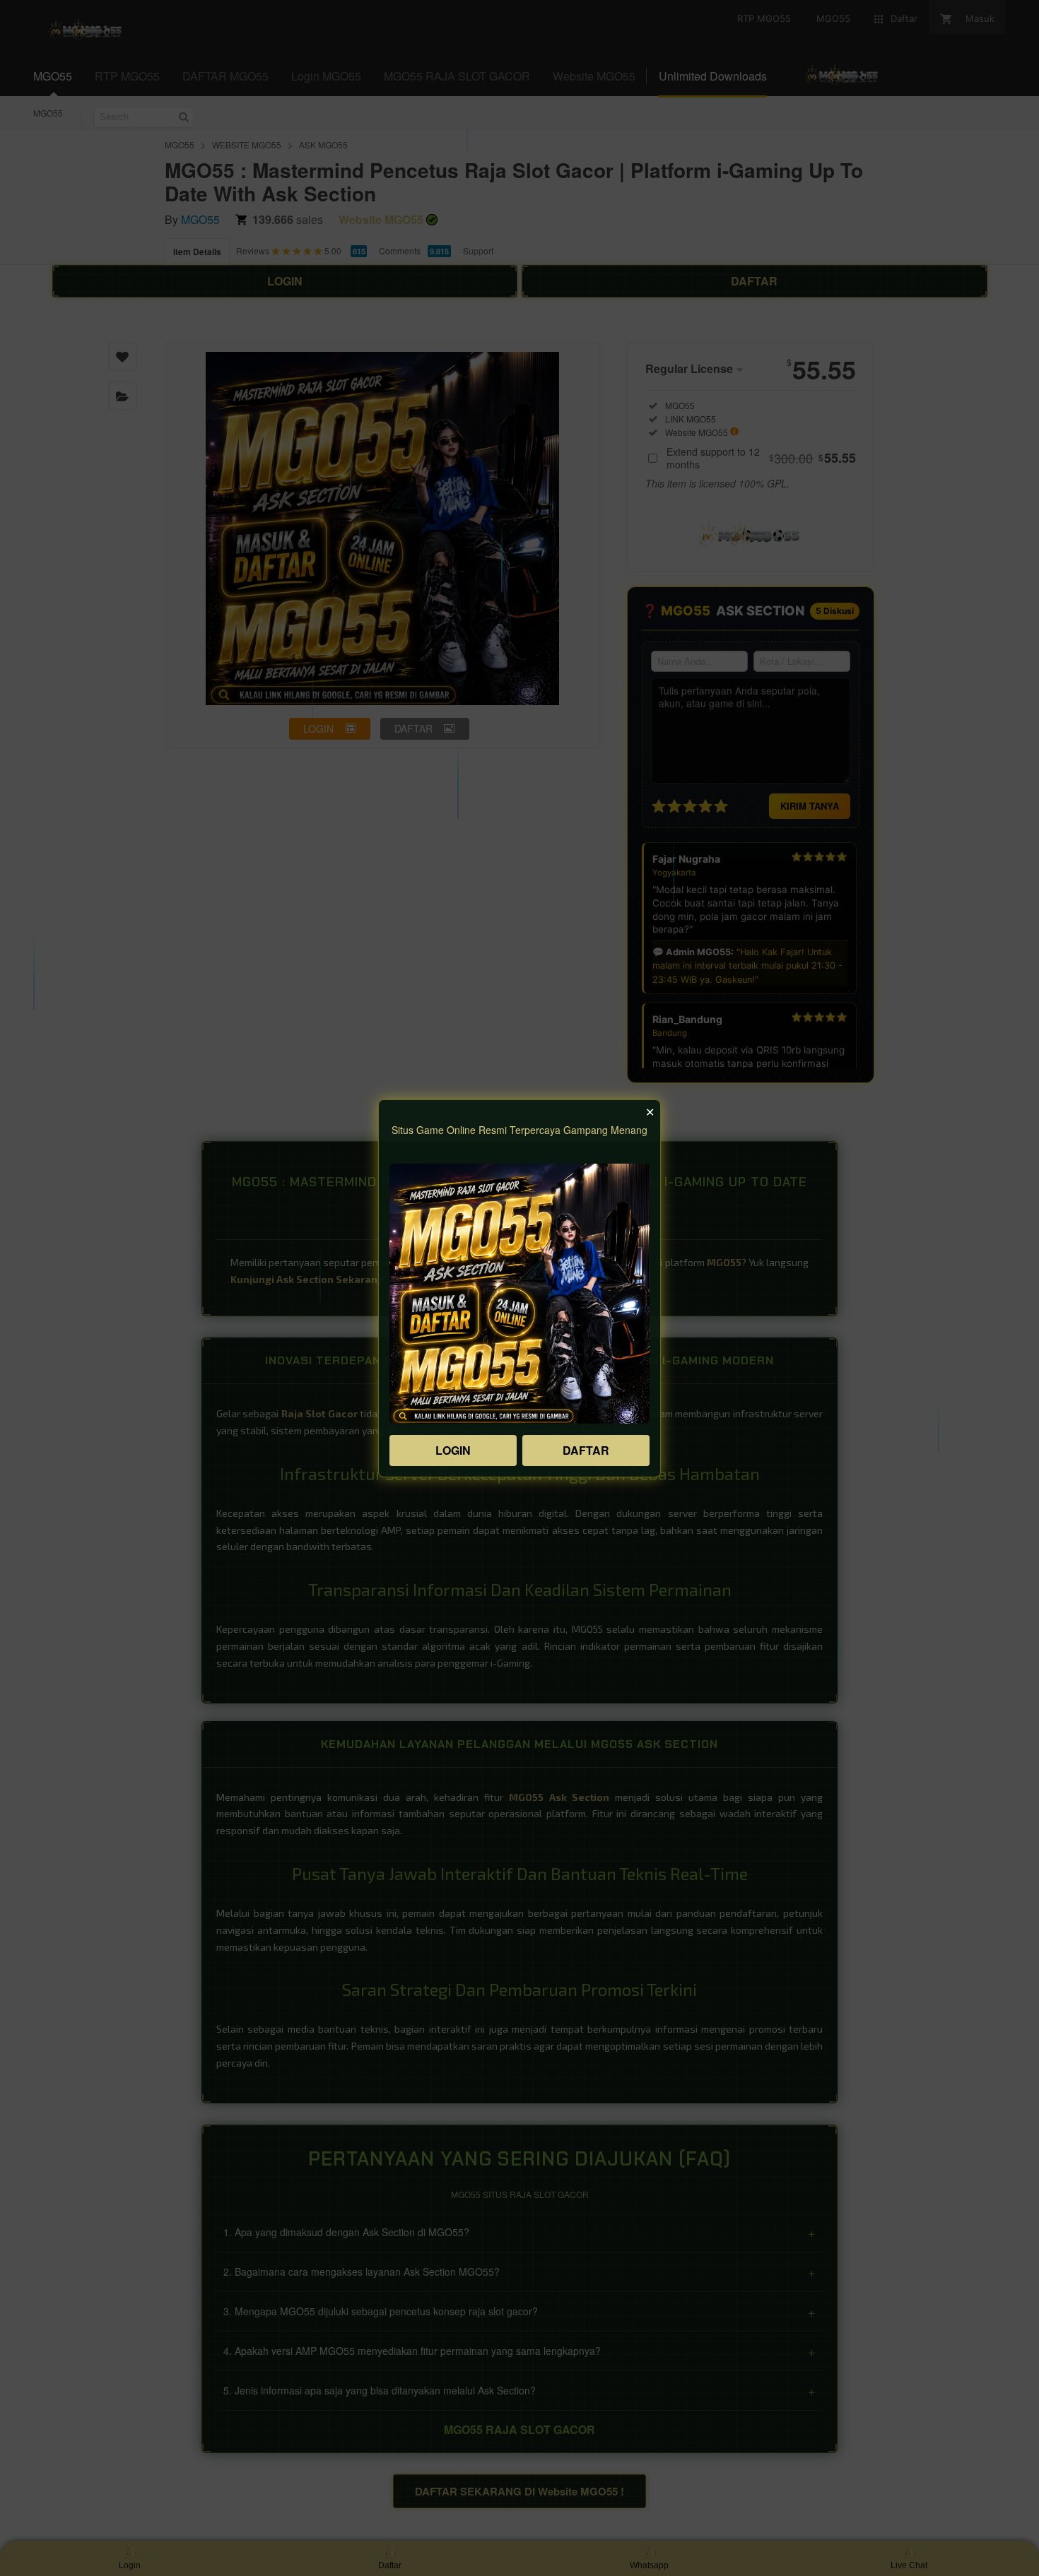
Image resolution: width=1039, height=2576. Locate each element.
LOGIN (453, 1450)
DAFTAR (586, 1450)
